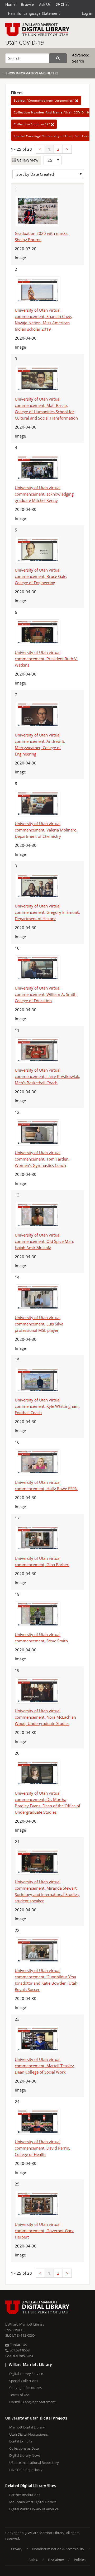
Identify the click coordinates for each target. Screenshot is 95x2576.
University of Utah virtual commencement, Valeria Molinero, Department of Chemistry (46, 830)
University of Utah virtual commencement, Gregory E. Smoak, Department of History (47, 912)
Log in (87, 13)
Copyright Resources (25, 2388)
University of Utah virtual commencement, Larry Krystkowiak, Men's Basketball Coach (47, 1076)
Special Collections (24, 2381)
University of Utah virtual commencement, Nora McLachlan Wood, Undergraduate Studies (45, 1717)
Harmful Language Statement (34, 13)
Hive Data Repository (26, 2470)
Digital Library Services (27, 2374)
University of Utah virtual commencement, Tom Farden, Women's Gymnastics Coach (42, 1159)
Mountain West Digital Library (33, 2502)
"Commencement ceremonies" (44, 100)
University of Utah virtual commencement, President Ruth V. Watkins (46, 659)
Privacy (17, 2549)
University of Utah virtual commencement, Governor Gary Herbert (44, 2231)
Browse (27, 4)
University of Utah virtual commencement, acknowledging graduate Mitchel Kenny (44, 494)
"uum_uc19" (32, 124)
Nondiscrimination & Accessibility (58, 2549)
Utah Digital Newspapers (28, 2434)
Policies (80, 2560)
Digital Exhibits (21, 2441)
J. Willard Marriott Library (25, 2324)
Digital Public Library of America (34, 2509)
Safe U (33, 2560)
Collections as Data (24, 2448)
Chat (64, 4)
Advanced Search (81, 58)
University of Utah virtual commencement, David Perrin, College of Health (42, 2148)
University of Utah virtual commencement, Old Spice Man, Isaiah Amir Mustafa (44, 1241)
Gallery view (27, 160)
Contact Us (18, 2345)
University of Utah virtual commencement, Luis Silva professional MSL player (39, 1324)
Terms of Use (19, 2395)
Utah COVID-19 (25, 42)
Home (10, 4)
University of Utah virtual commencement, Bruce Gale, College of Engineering (41, 576)
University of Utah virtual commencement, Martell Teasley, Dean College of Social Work (45, 2066)
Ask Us (45, 4)
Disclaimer (56, 2560)
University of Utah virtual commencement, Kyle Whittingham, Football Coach (47, 1406)
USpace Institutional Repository (34, 2463)
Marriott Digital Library (27, 2427)
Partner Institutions (25, 2495)
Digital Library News (25, 2455)
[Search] (58, 58)
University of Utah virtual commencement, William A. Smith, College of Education (46, 994)
